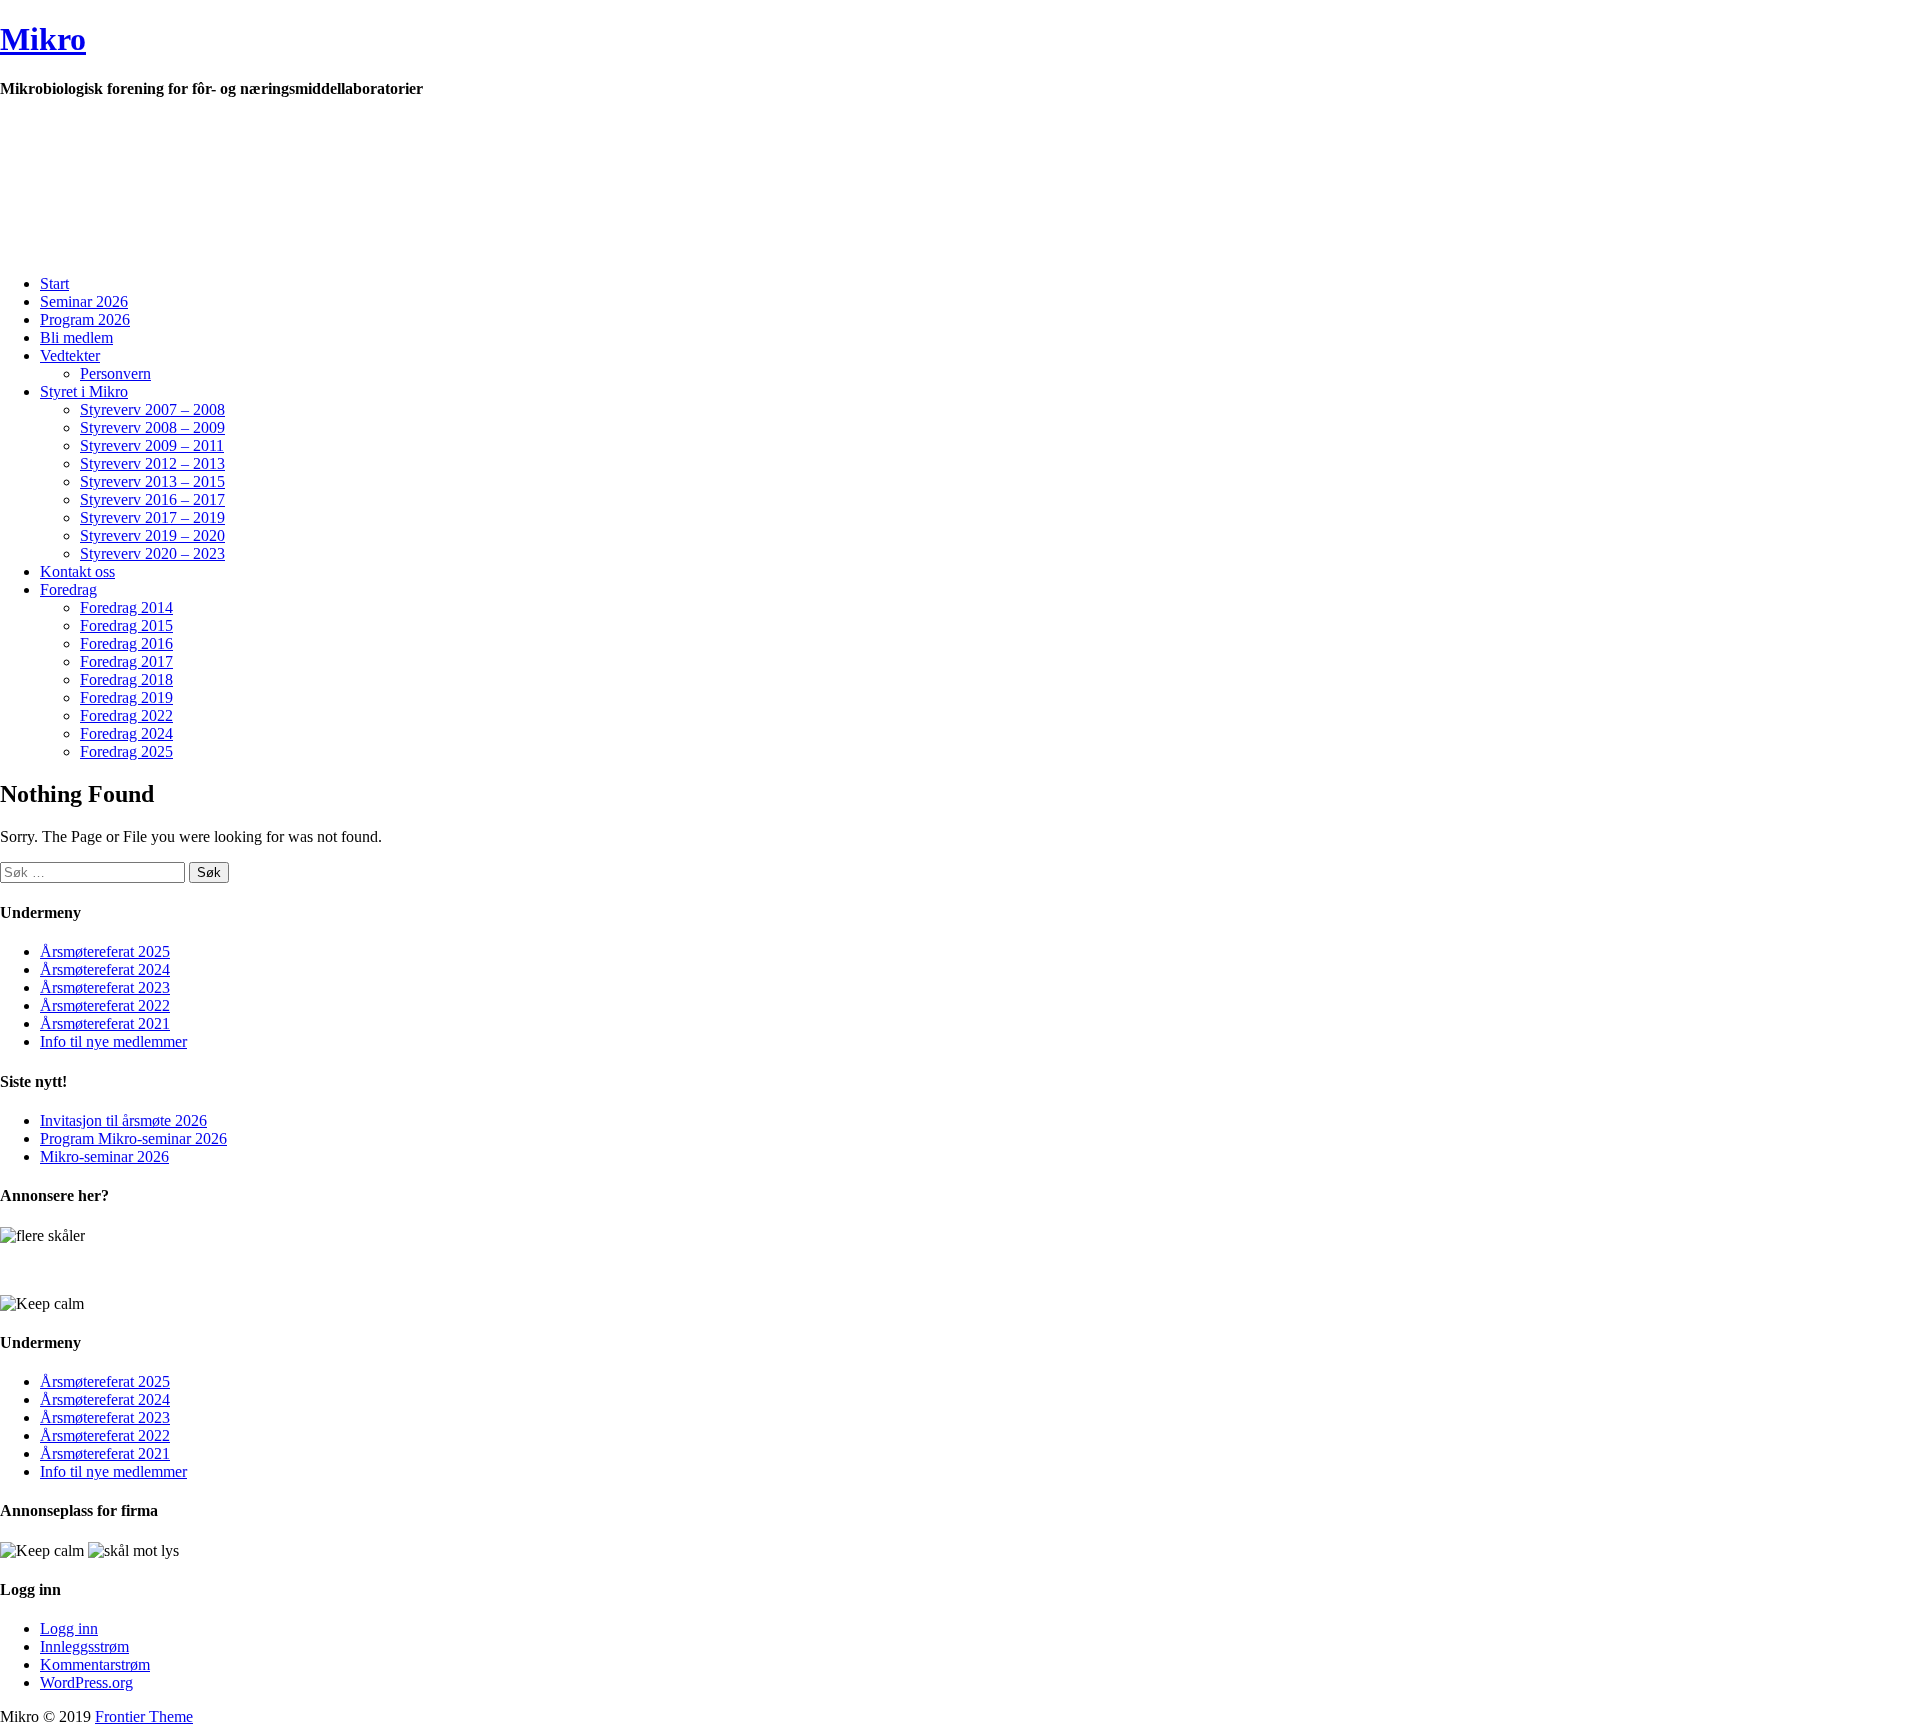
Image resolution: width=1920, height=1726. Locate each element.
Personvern (115, 373)
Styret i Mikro (84, 391)
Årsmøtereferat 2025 (105, 951)
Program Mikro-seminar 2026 (133, 1138)
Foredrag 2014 (126, 607)
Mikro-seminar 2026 (104, 1156)
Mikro (43, 39)
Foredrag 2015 (126, 625)
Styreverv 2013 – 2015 (152, 481)
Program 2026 (85, 319)
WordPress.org (86, 1682)
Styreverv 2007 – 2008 (152, 409)
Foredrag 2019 (126, 697)
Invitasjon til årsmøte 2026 (123, 1120)
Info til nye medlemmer (113, 1041)
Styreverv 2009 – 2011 (152, 445)
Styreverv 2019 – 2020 (152, 535)
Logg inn (69, 1628)
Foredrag (68, 589)
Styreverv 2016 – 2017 (152, 499)
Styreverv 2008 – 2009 (152, 427)
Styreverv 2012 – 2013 (152, 463)
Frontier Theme (144, 1716)
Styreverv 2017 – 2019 (152, 517)
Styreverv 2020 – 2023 (152, 553)
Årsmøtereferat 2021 (105, 1023)
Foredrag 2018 (126, 679)
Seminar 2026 (84, 301)
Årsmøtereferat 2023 (105, 987)
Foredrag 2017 (126, 661)
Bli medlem (76, 337)
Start (54, 283)
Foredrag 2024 (126, 733)
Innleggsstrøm (84, 1646)
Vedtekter (70, 355)
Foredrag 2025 (126, 751)
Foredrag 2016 (126, 643)
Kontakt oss (77, 571)
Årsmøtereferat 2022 (105, 1005)
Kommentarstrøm (95, 1664)
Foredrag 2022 (126, 715)
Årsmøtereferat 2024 (105, 969)
